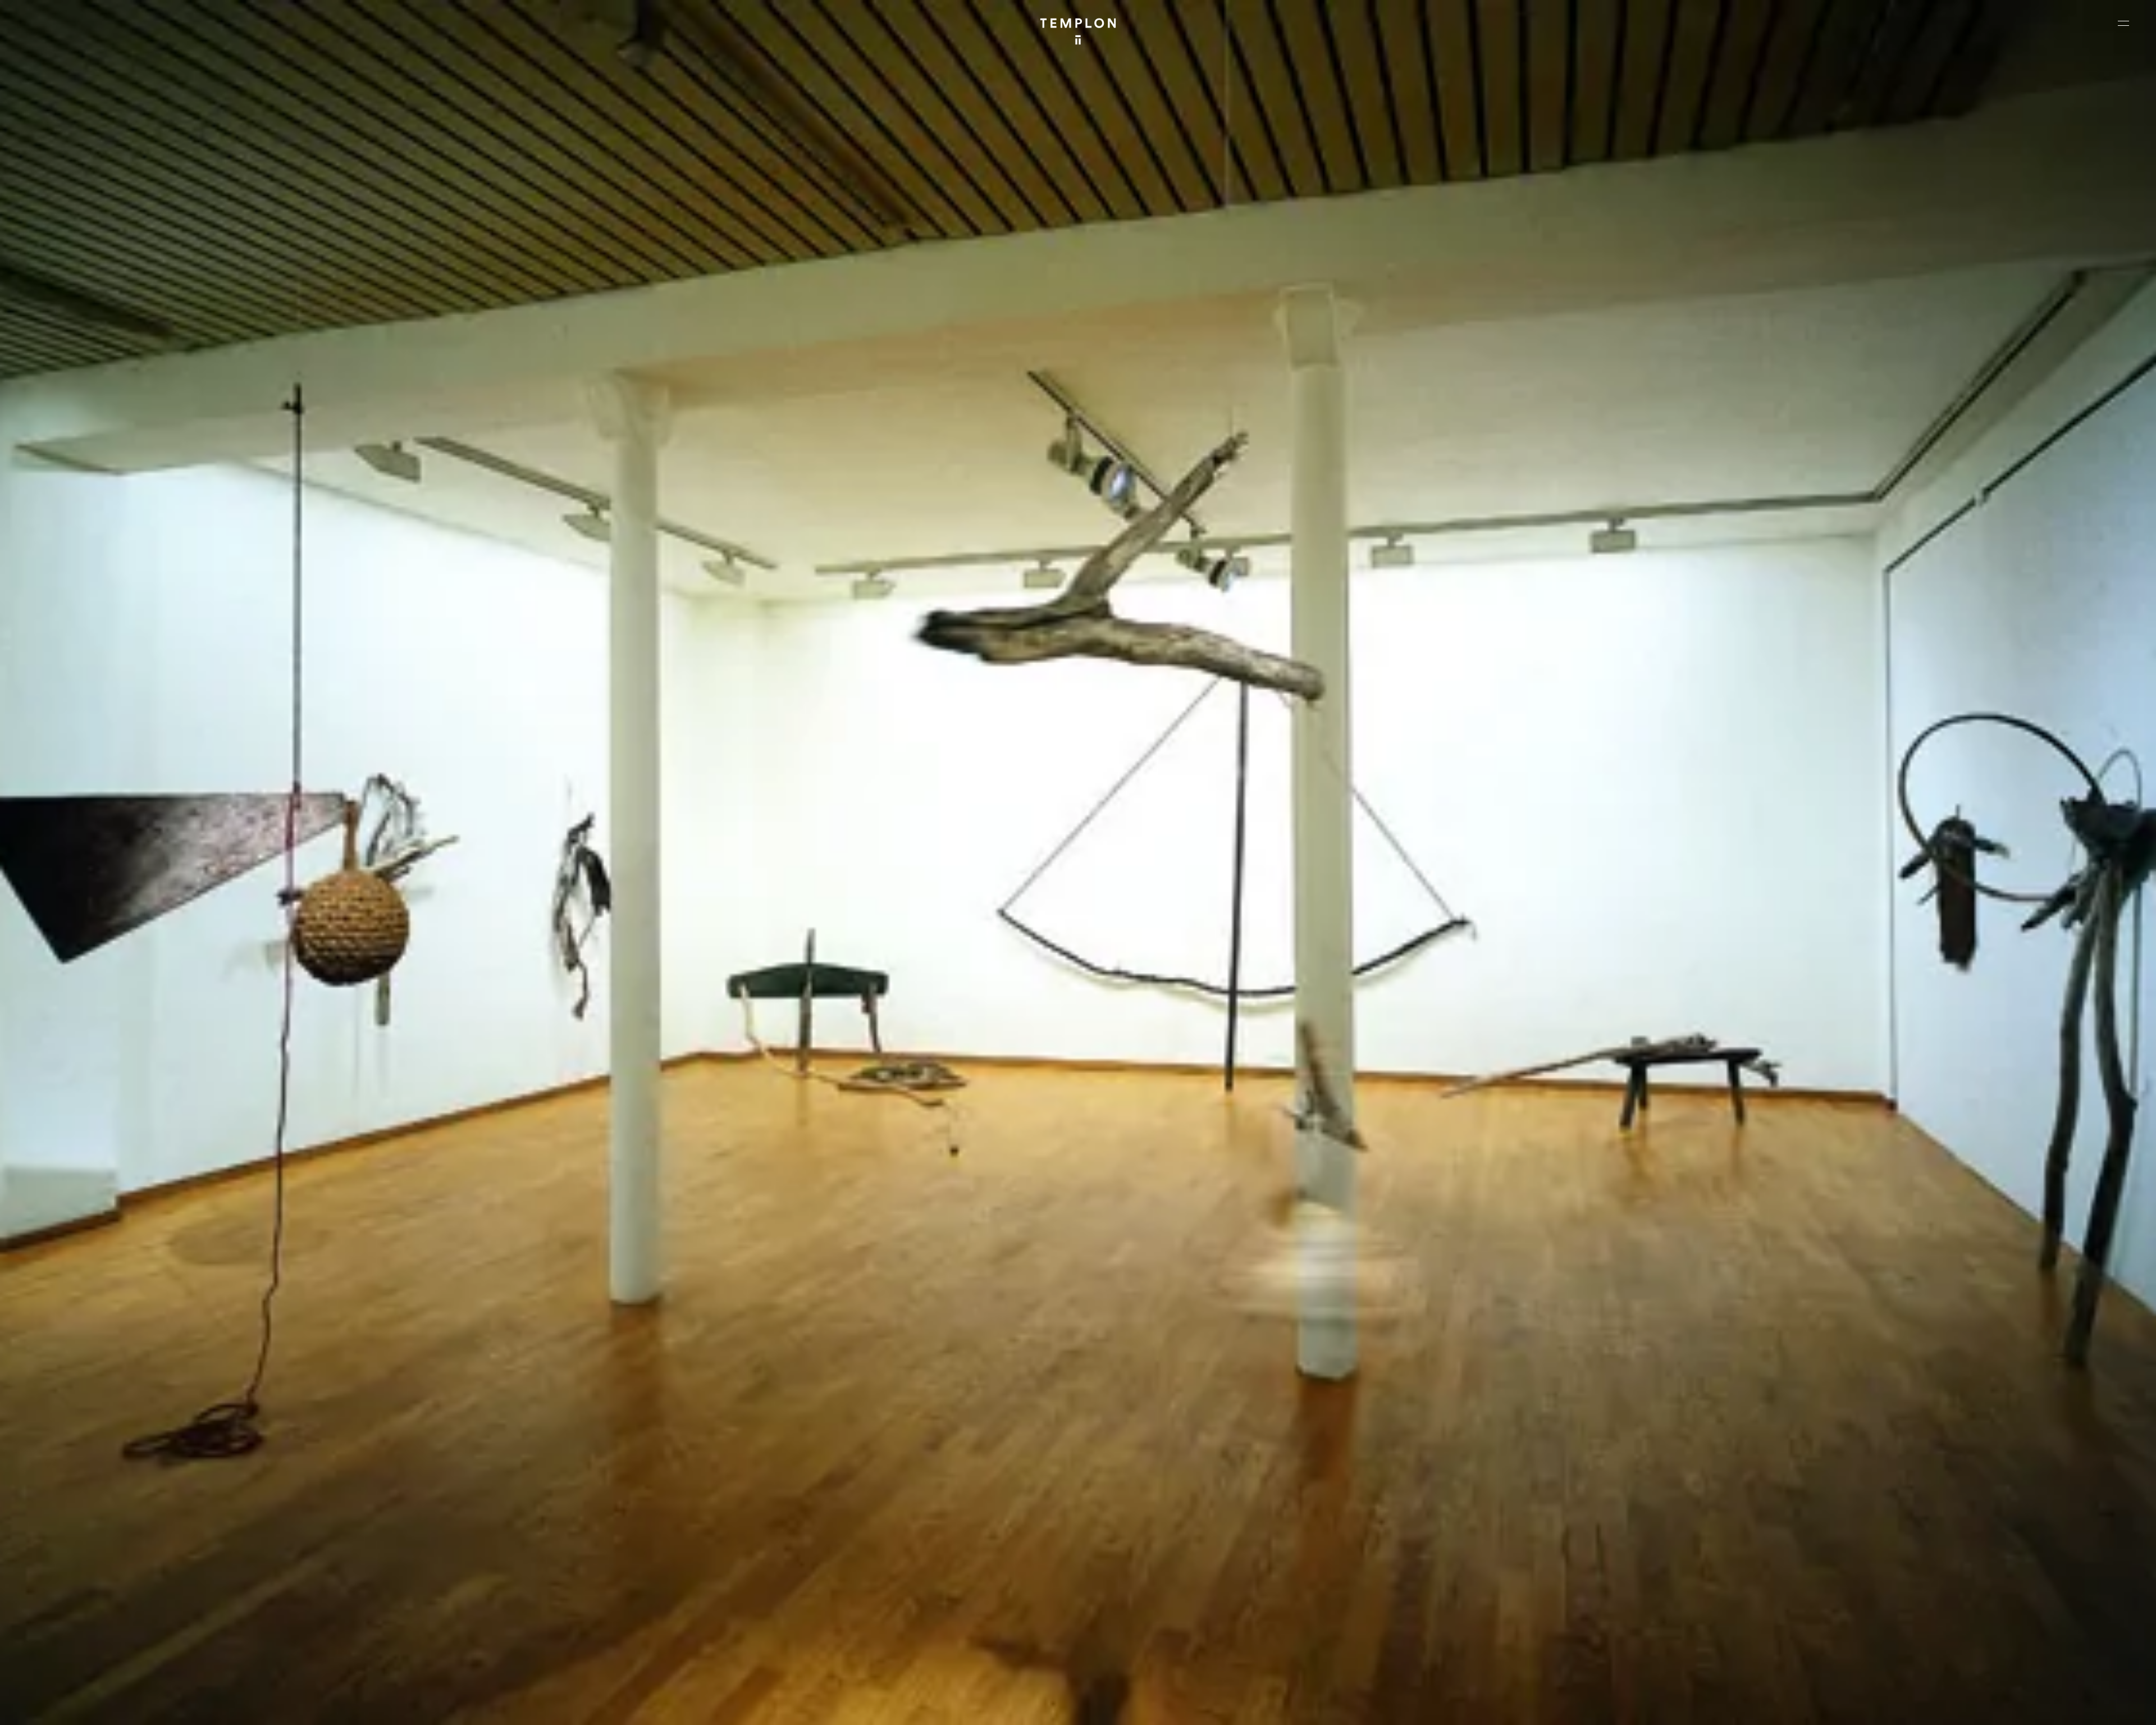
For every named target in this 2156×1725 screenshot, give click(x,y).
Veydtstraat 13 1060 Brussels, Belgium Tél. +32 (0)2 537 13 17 (610, 1544)
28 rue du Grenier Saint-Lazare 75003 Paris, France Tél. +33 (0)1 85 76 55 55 (91, 1619)
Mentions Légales (1999, 1707)
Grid (297, 1707)
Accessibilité (2111, 1707)
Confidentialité (2058, 1707)
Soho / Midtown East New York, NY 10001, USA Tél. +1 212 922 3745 (615, 1619)
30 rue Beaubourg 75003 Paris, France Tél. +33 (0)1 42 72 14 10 (76, 1544)
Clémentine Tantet (203, 1707)
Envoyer (1127, 1631)
